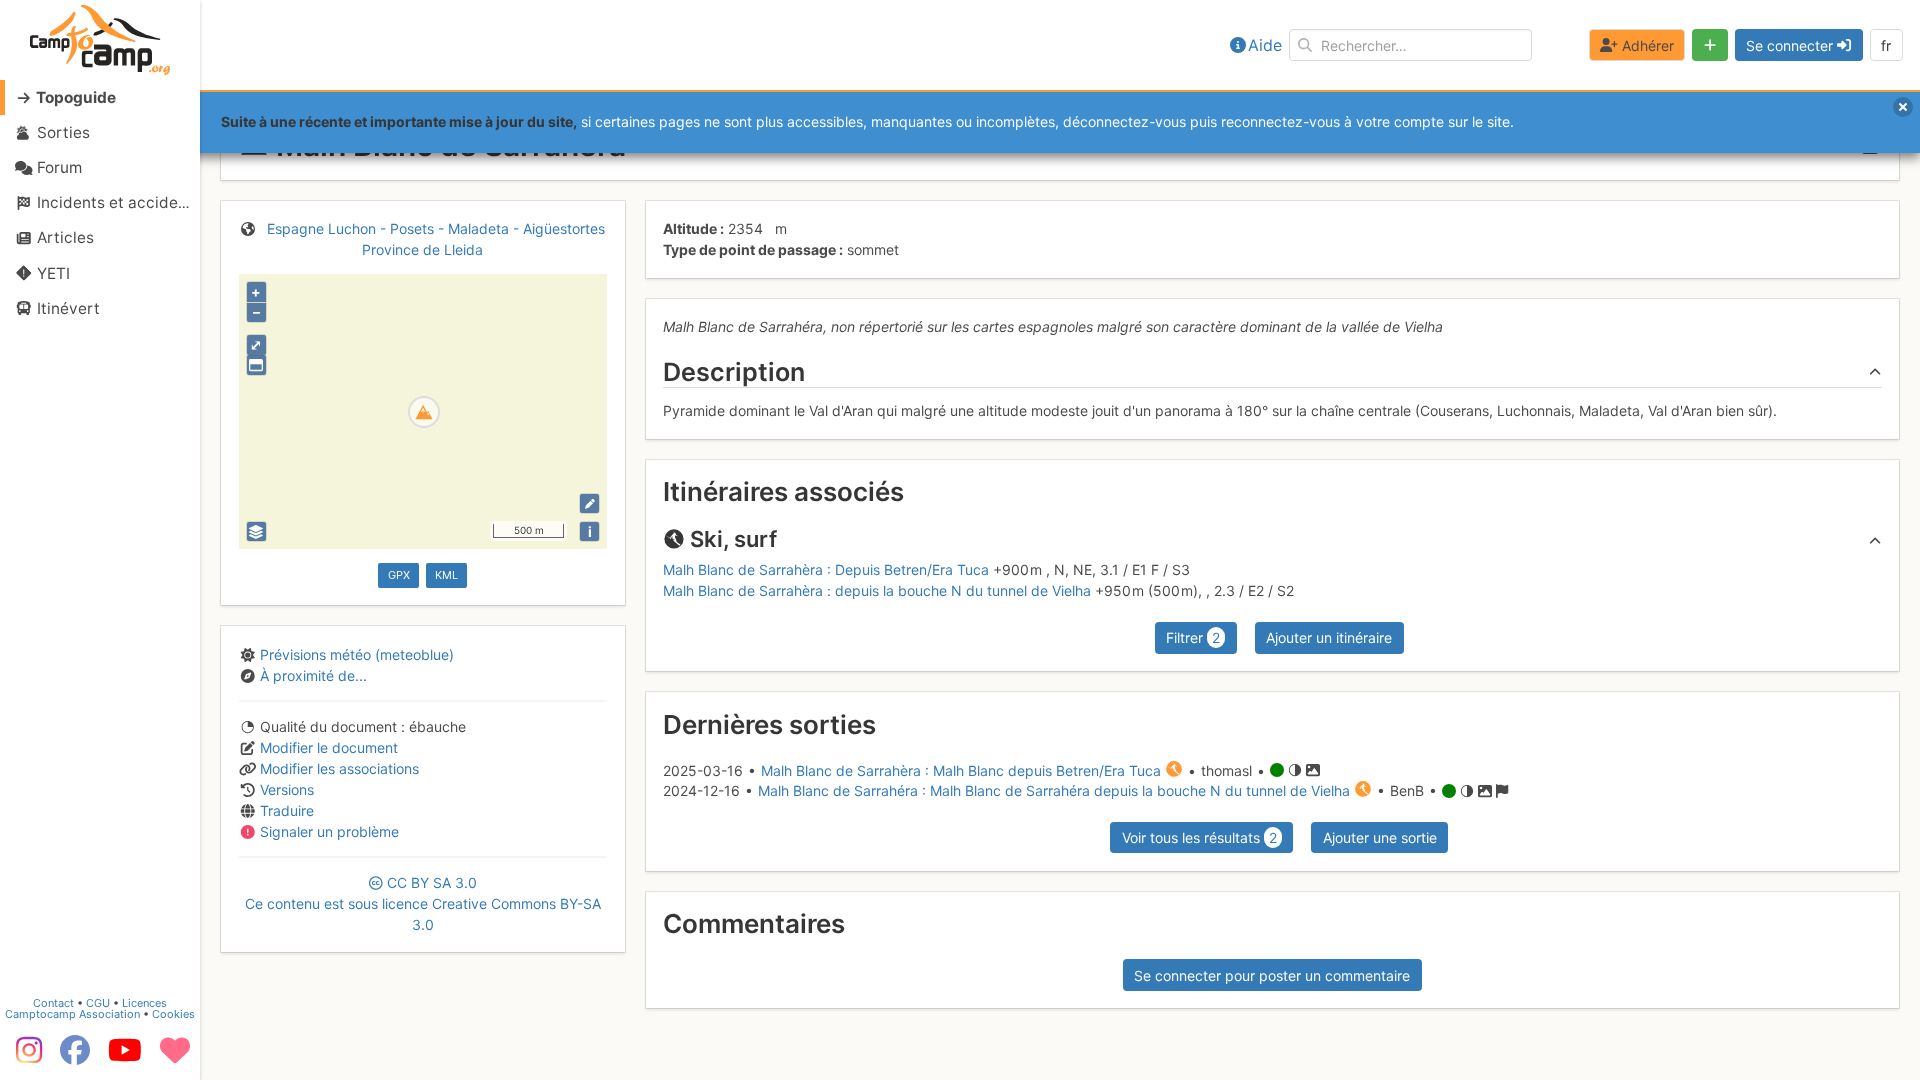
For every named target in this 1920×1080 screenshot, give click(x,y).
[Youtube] (125, 1057)
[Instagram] (25, 1057)
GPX (399, 575)
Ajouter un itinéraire (1329, 637)
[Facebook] (75, 1057)
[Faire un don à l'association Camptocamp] (175, 1057)
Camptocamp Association (72, 1014)
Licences (144, 1003)
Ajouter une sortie (1380, 837)
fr (1886, 45)
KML (446, 575)
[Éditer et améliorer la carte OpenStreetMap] (589, 503)
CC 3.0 (423, 903)
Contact (53, 1003)
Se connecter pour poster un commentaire (1272, 975)
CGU (98, 1003)
